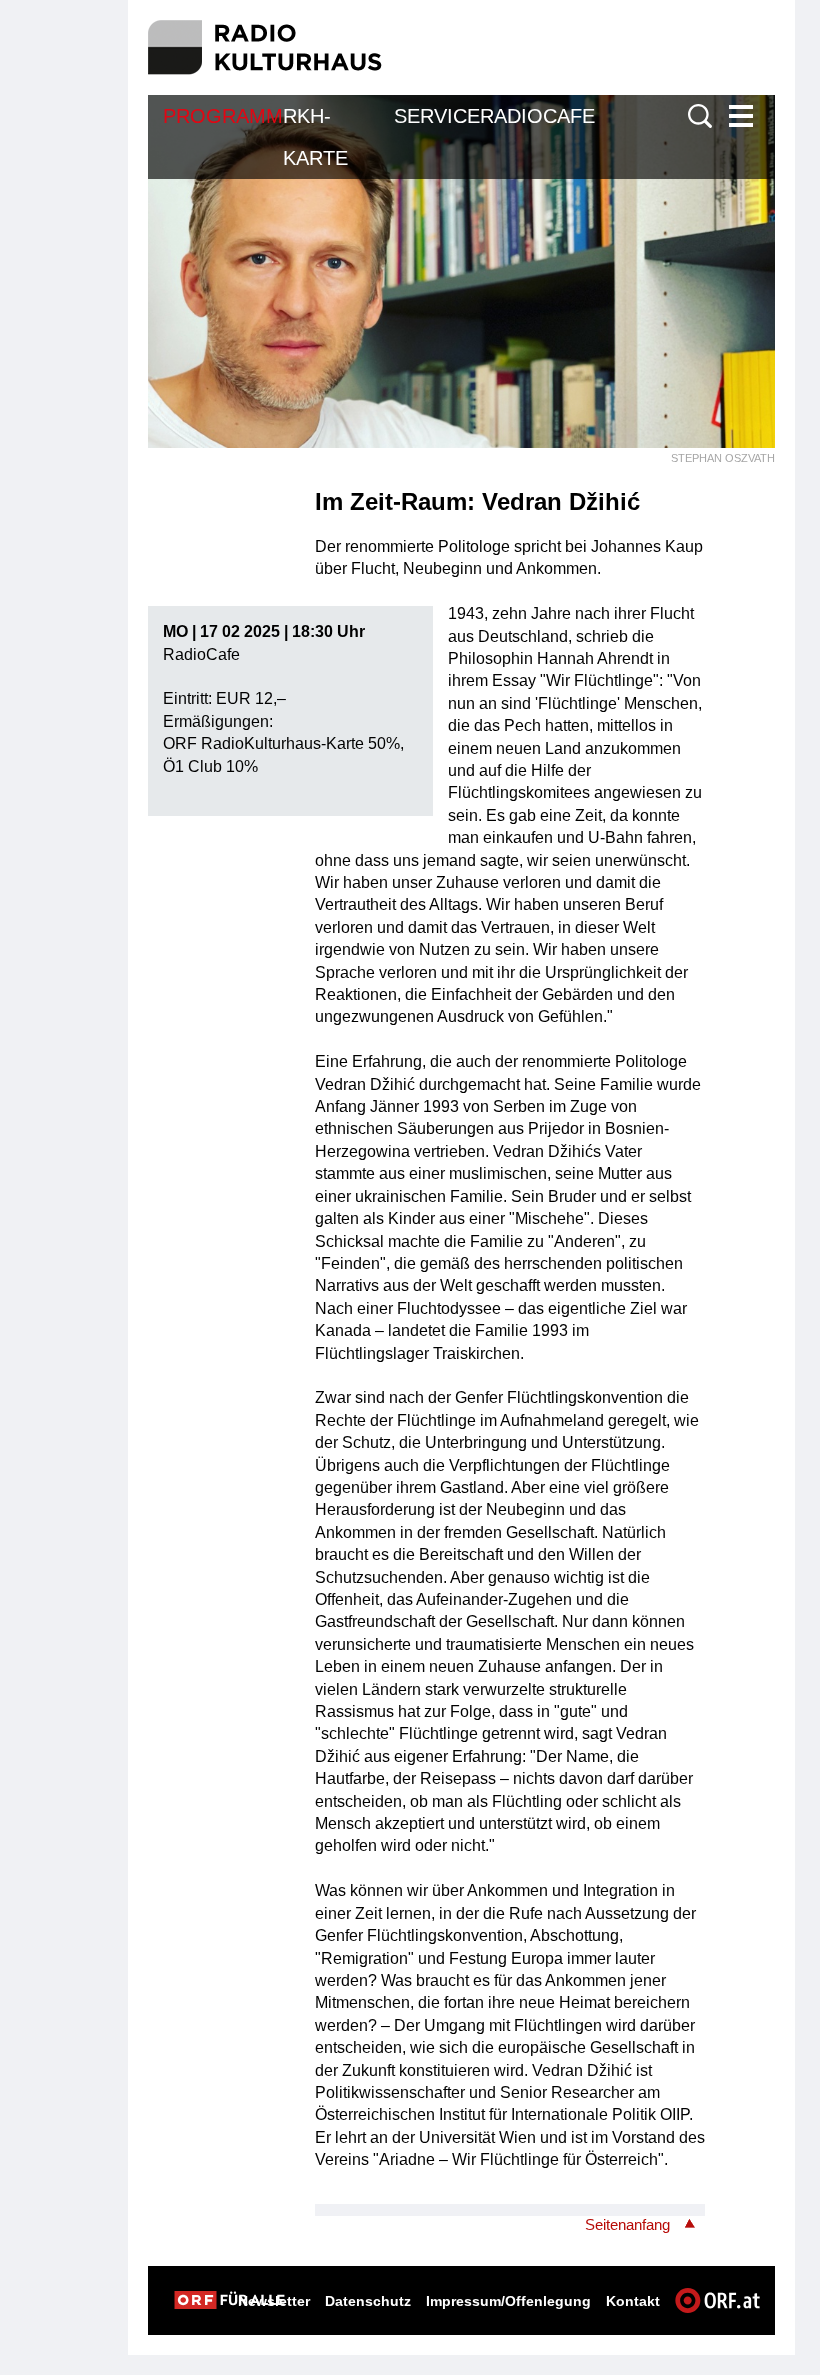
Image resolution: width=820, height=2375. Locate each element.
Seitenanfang (627, 2224)
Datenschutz (368, 2301)
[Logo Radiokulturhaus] (265, 47)
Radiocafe (537, 116)
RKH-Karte (315, 137)
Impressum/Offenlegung (508, 2301)
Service (437, 116)
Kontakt (633, 2301)
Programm (223, 116)
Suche (700, 116)
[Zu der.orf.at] (229, 2300)
